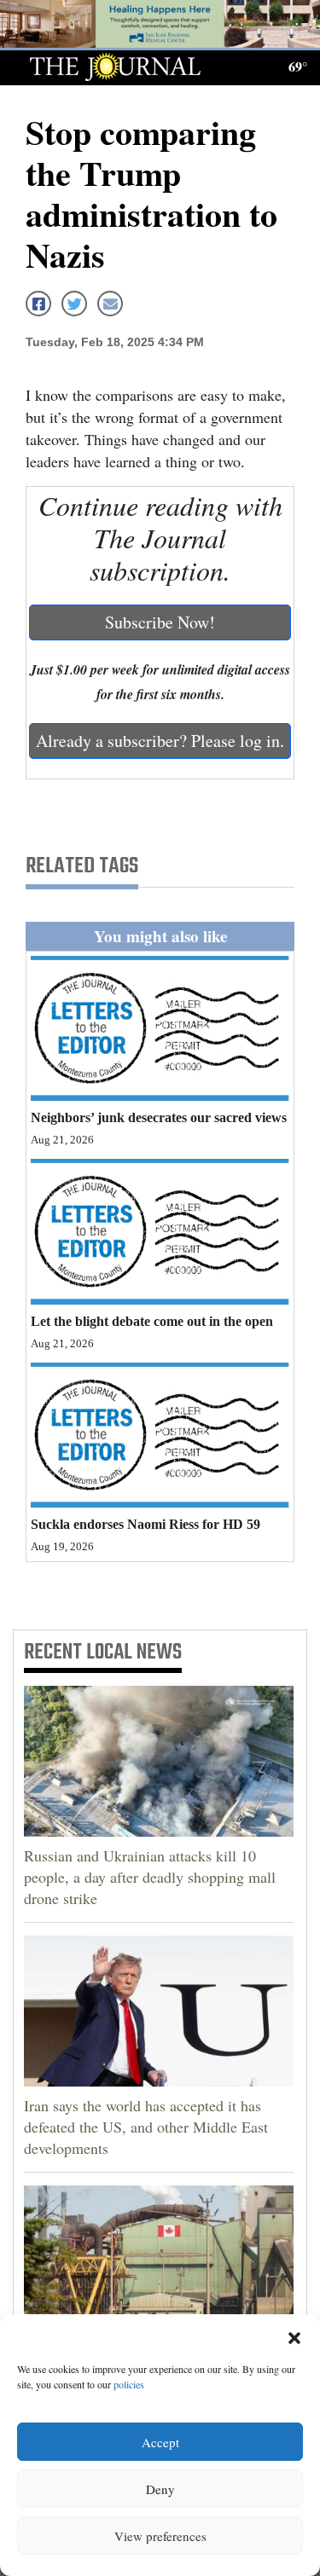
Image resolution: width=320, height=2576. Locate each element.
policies (129, 2384)
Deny (160, 2489)
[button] (294, 2336)
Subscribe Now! (160, 622)
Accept (160, 2442)
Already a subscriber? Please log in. (160, 741)
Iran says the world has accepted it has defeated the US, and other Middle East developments (146, 2127)
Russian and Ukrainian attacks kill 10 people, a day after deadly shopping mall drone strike (150, 1877)
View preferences (160, 2536)
